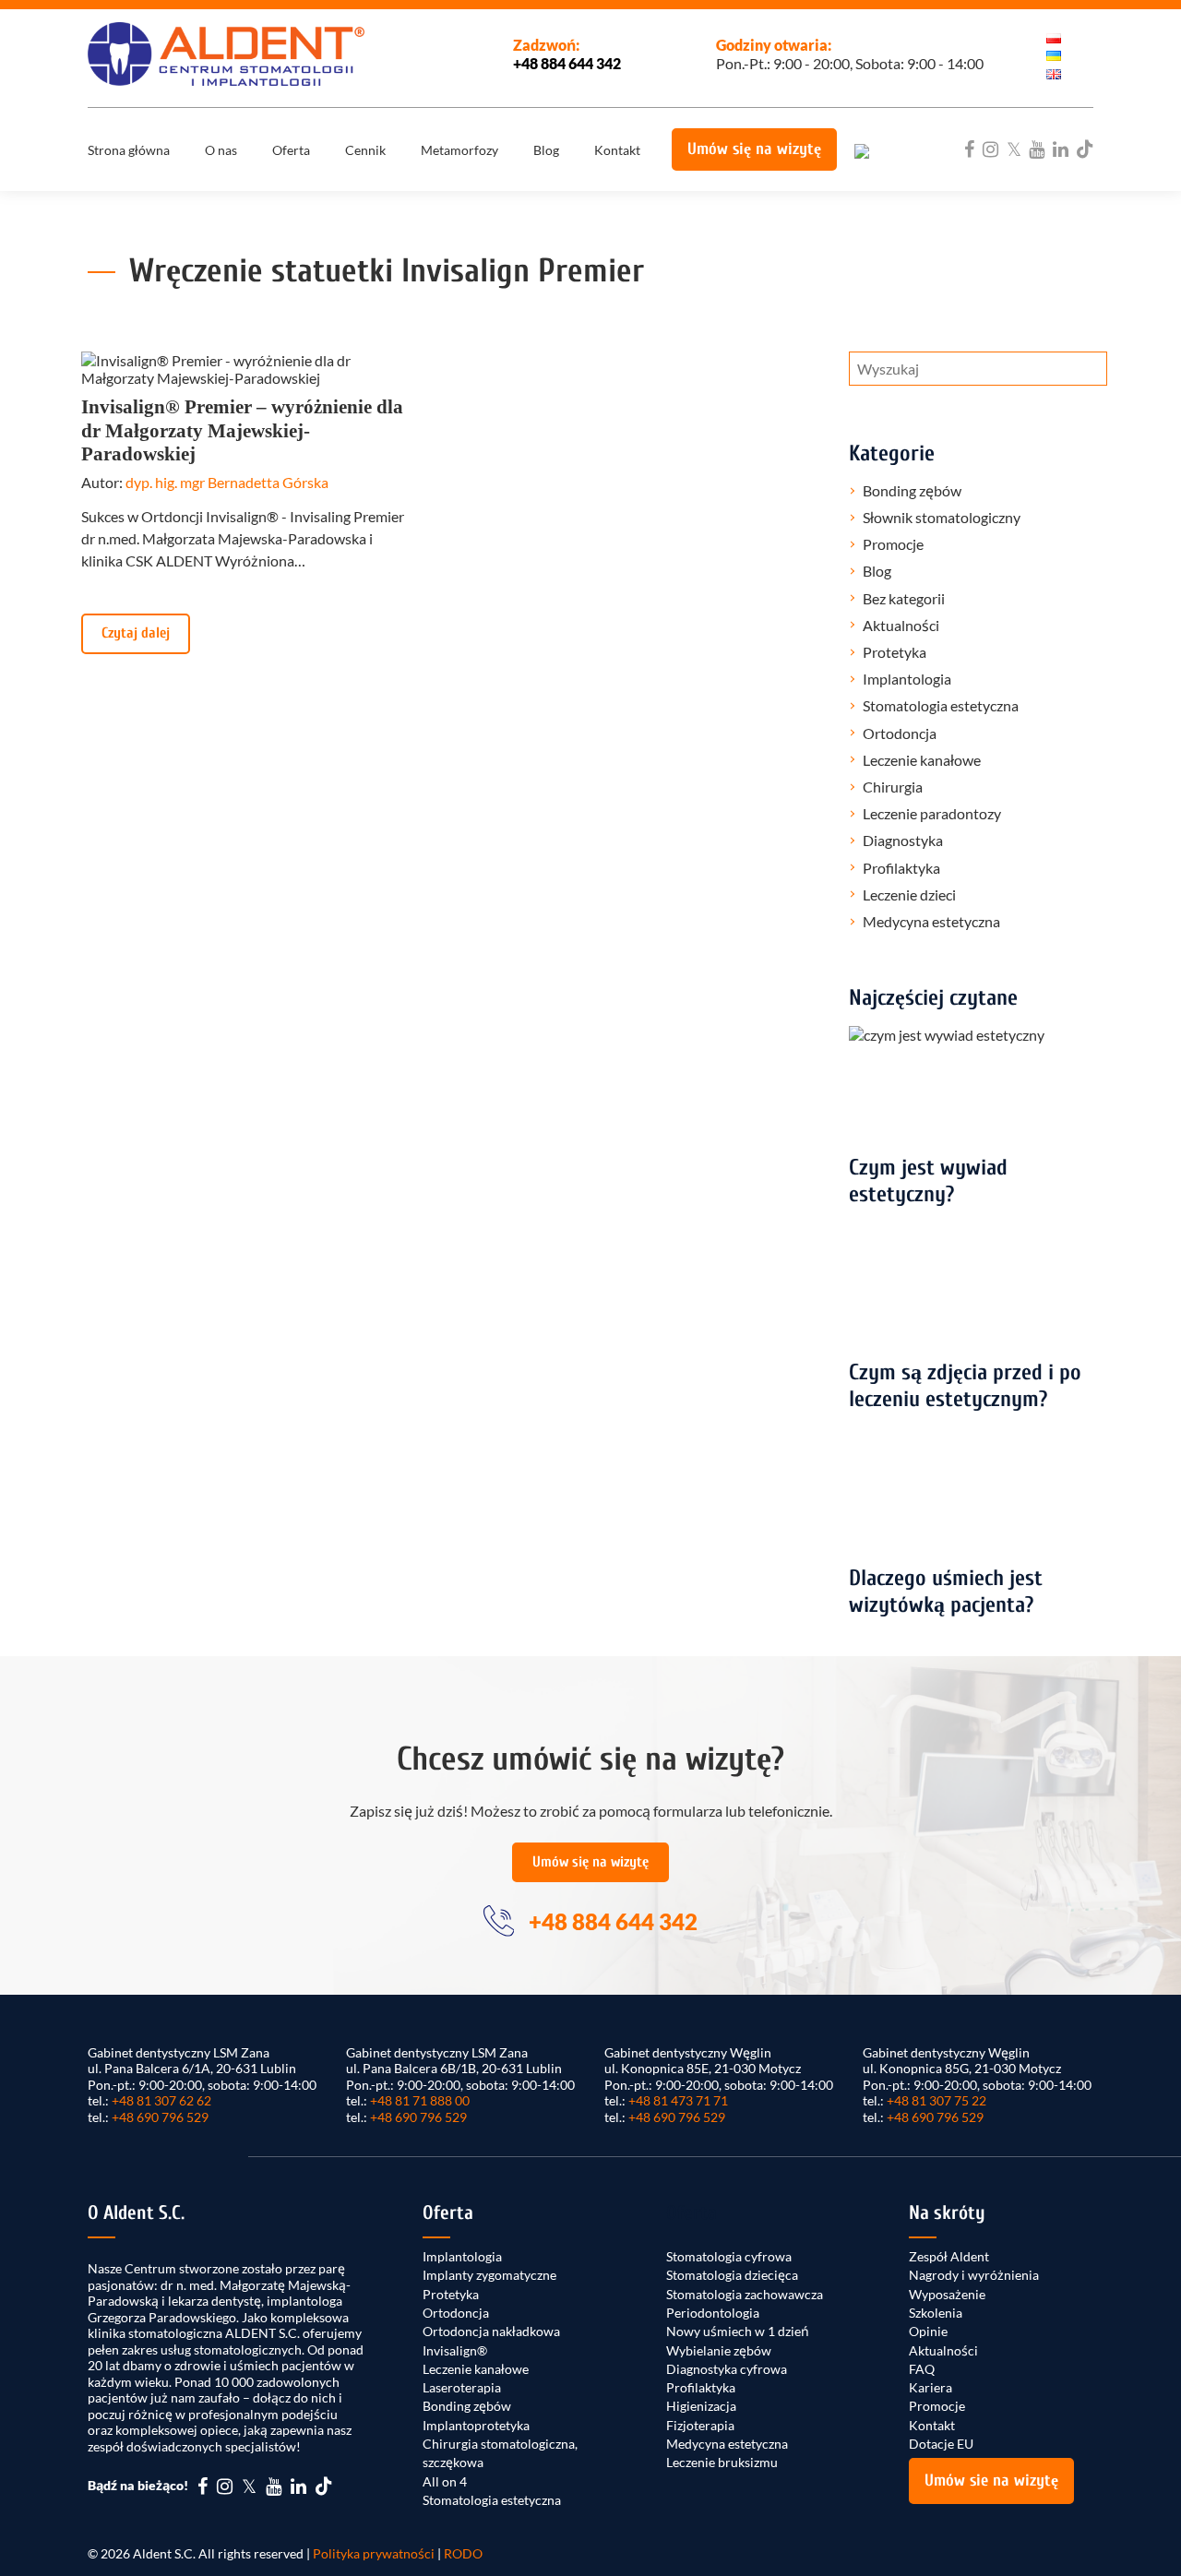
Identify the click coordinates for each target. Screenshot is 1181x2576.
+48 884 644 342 (567, 63)
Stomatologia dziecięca (732, 2275)
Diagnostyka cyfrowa (727, 2369)
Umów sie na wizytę (991, 2481)
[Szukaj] (1074, 374)
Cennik (365, 150)
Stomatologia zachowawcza (745, 2294)
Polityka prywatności (374, 2553)
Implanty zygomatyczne (489, 2275)
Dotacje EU (941, 2444)
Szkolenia (936, 2313)
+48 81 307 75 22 (936, 2100)
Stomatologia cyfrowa (729, 2256)
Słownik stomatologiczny (942, 517)
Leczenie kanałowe (922, 760)
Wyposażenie (947, 2294)
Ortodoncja (900, 733)
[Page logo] (226, 54)
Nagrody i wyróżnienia (974, 2275)
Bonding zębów (912, 490)
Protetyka (895, 652)
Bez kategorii (904, 598)
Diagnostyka (903, 840)
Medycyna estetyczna (931, 921)
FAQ (922, 2369)
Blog (546, 150)
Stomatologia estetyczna (941, 705)
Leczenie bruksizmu (722, 2462)
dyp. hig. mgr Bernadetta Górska (227, 482)
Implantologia (907, 679)
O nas (221, 150)
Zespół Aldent (949, 2256)
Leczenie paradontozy (932, 813)
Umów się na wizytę (754, 149)
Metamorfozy (459, 150)
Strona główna (129, 150)
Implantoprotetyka (476, 2425)
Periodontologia (713, 2313)
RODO (463, 2553)
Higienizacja (701, 2406)
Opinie (928, 2331)
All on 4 (445, 2481)
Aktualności (901, 625)
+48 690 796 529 (160, 2117)
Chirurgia (893, 787)
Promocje (893, 544)
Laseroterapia (462, 2387)
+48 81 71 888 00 (420, 2100)
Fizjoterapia (700, 2425)
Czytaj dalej (136, 633)
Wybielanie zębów (719, 2350)
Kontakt (617, 150)
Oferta (291, 150)
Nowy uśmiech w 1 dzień (738, 2331)
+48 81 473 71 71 (678, 2100)
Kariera (930, 2387)
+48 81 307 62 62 (161, 2100)
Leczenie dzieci (909, 894)
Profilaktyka (901, 868)
